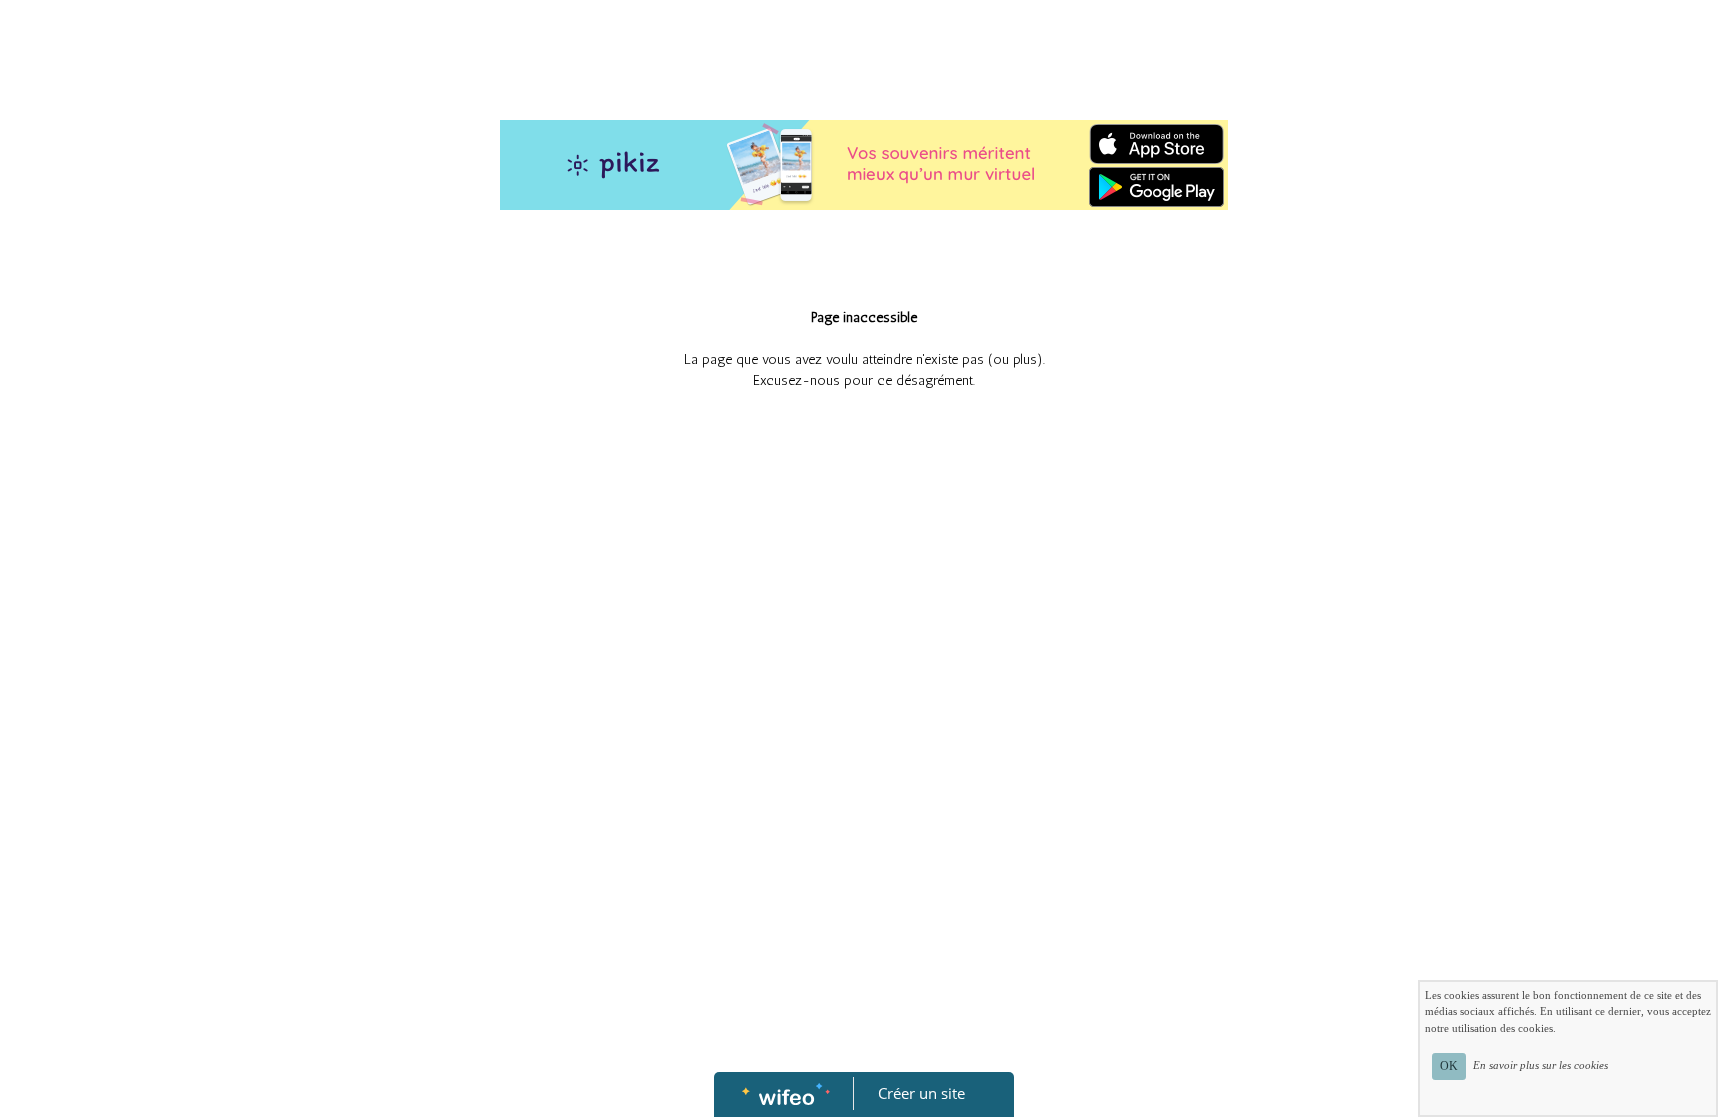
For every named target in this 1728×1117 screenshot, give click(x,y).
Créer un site (921, 1093)
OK (1449, 1066)
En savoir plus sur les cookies (1540, 1065)
